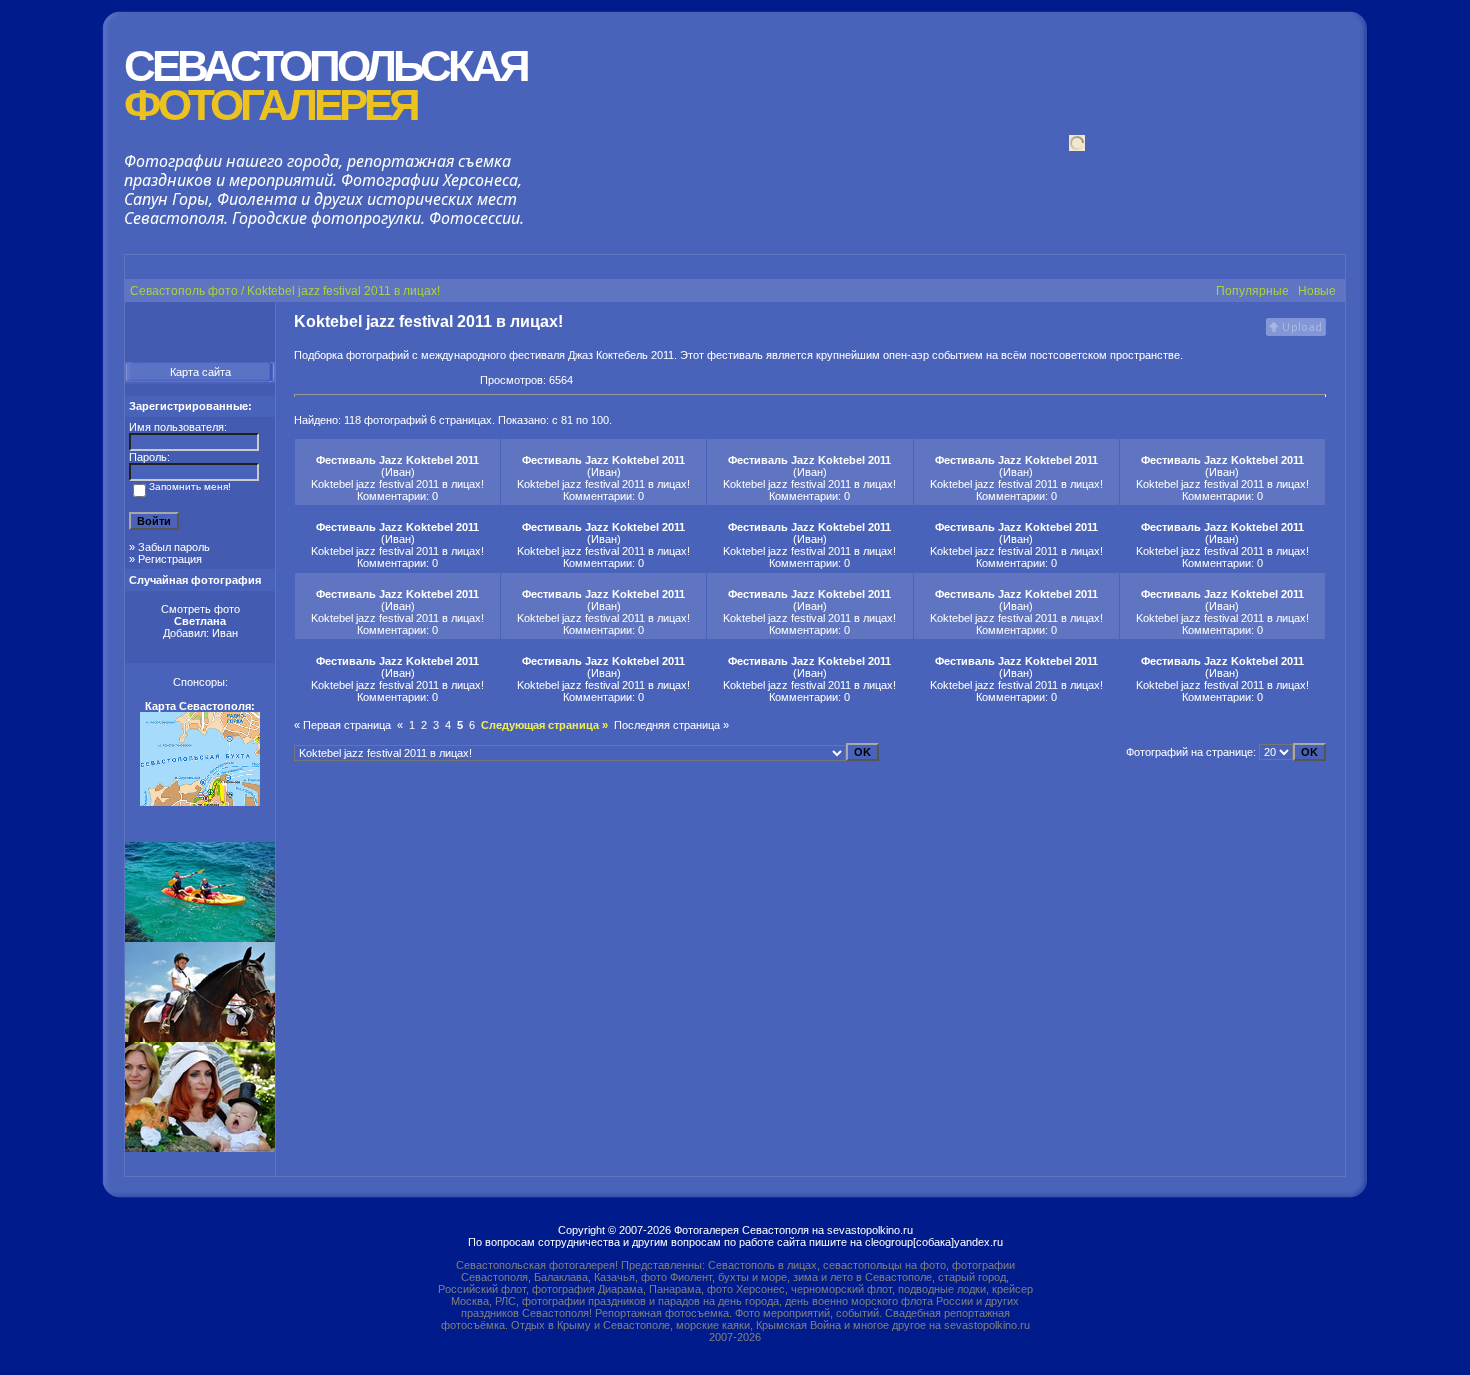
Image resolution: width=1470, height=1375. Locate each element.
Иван (225, 633)
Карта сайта (200, 372)
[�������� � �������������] (338, 380)
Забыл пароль (174, 547)
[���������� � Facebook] (356, 380)
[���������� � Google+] (302, 380)
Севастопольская (325, 85)
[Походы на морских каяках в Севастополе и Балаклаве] (200, 938)
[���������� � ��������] (320, 380)
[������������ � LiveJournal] (410, 380)
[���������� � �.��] (464, 380)
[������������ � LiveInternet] (392, 380)
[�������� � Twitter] (446, 380)
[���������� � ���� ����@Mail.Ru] (428, 380)
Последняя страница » (671, 725)
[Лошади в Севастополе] (200, 1038)
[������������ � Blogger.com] (374, 380)
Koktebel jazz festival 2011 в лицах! (397, 484)
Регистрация (170, 559)
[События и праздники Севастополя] (200, 1148)
